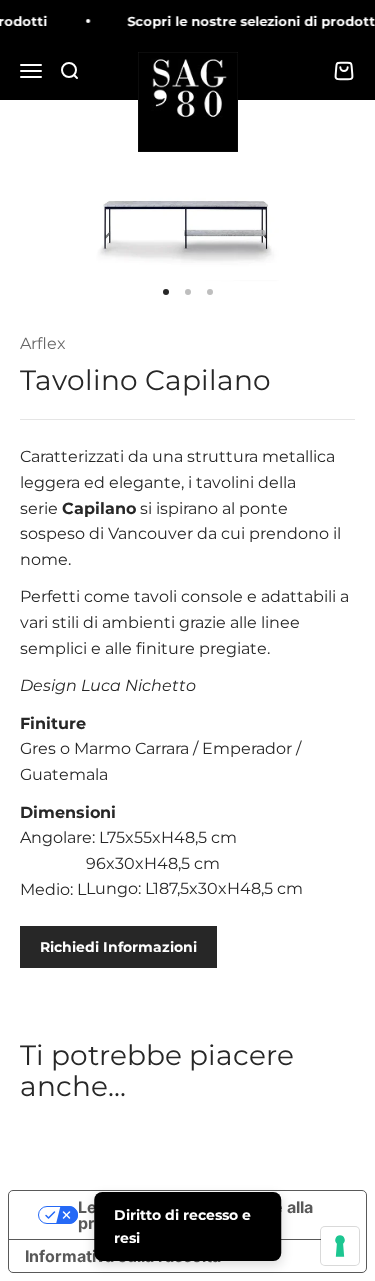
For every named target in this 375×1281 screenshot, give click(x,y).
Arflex (43, 343)
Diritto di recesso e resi (182, 1226)
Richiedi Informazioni (118, 947)
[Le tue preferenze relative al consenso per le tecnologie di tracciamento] (340, 1246)
